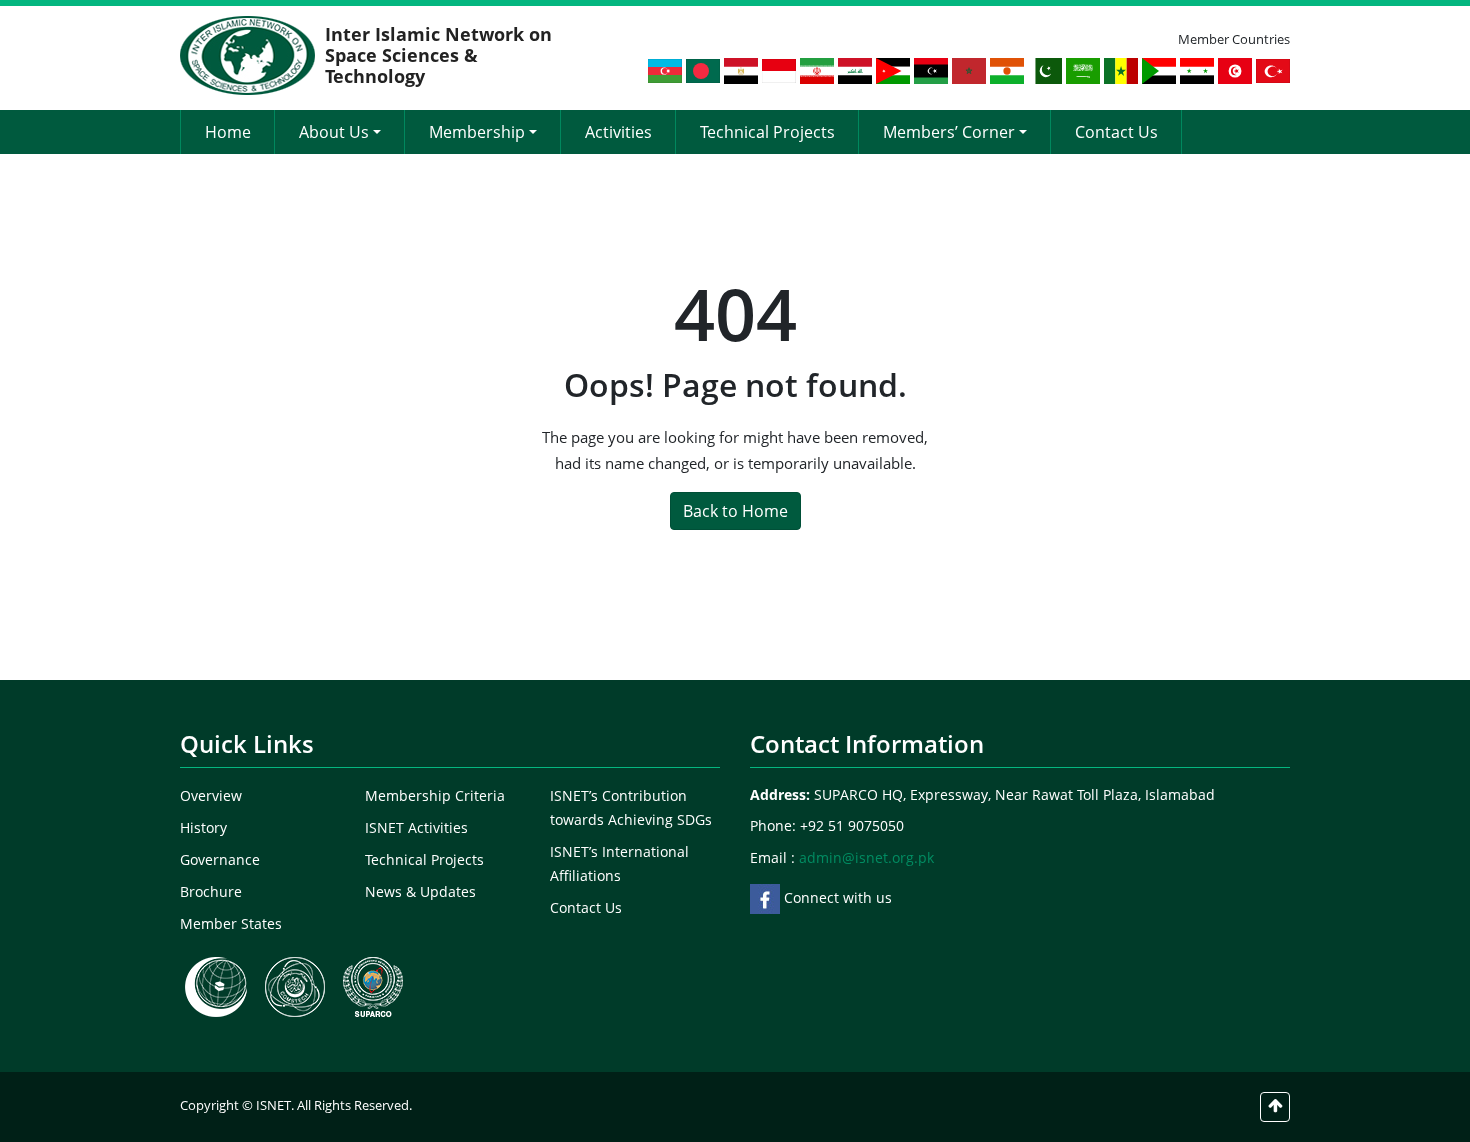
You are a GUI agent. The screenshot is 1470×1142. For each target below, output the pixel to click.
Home (228, 132)
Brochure (211, 891)
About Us (334, 132)
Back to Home (735, 511)
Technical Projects (767, 132)
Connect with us (836, 897)
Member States (231, 923)
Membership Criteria (435, 795)
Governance (220, 859)
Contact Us (1116, 132)
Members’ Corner (949, 132)
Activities (618, 132)
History (203, 827)
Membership (477, 132)
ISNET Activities (416, 827)
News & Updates (420, 891)
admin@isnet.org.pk (866, 857)
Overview (211, 795)
